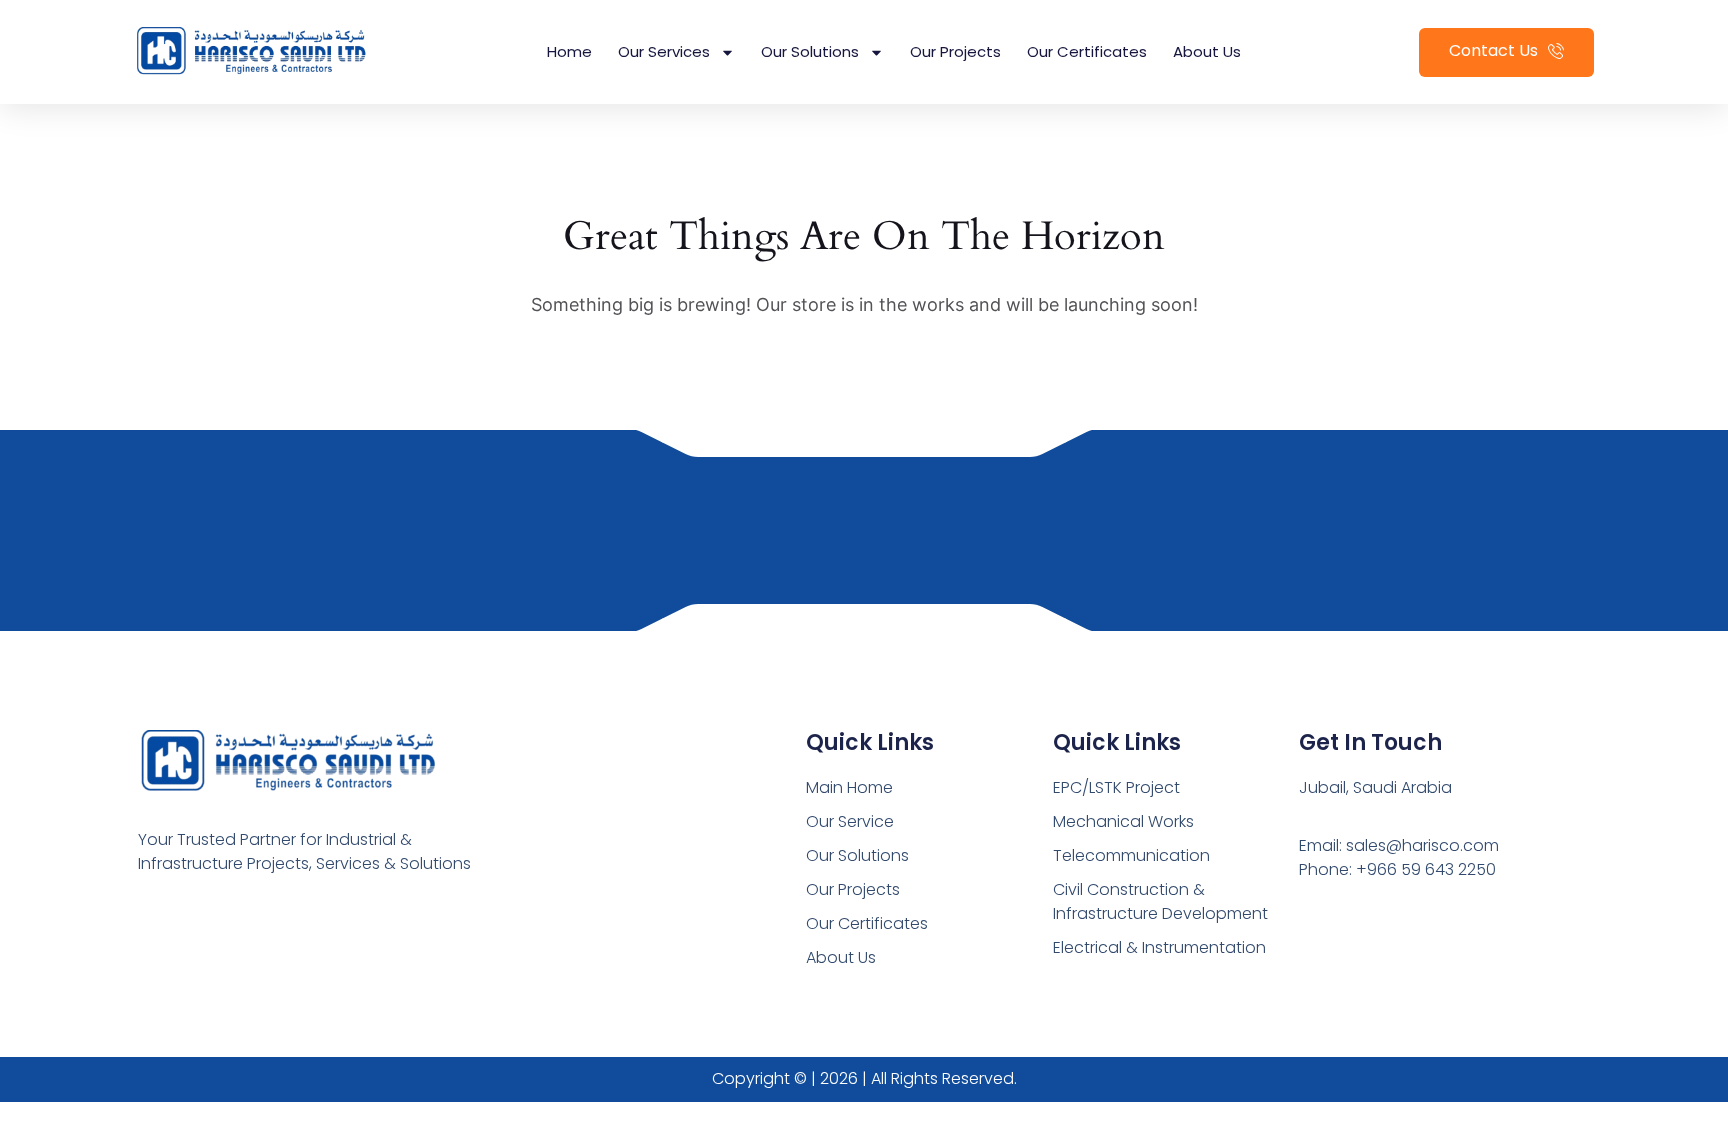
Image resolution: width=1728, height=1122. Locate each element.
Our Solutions (810, 51)
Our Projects (955, 51)
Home (569, 51)
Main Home (849, 787)
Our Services (664, 51)
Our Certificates (1087, 51)
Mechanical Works (1123, 821)
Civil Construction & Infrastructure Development (1160, 901)
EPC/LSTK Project (1116, 787)
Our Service (850, 821)
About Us (1207, 51)
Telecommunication (1131, 855)
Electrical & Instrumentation (1159, 947)
